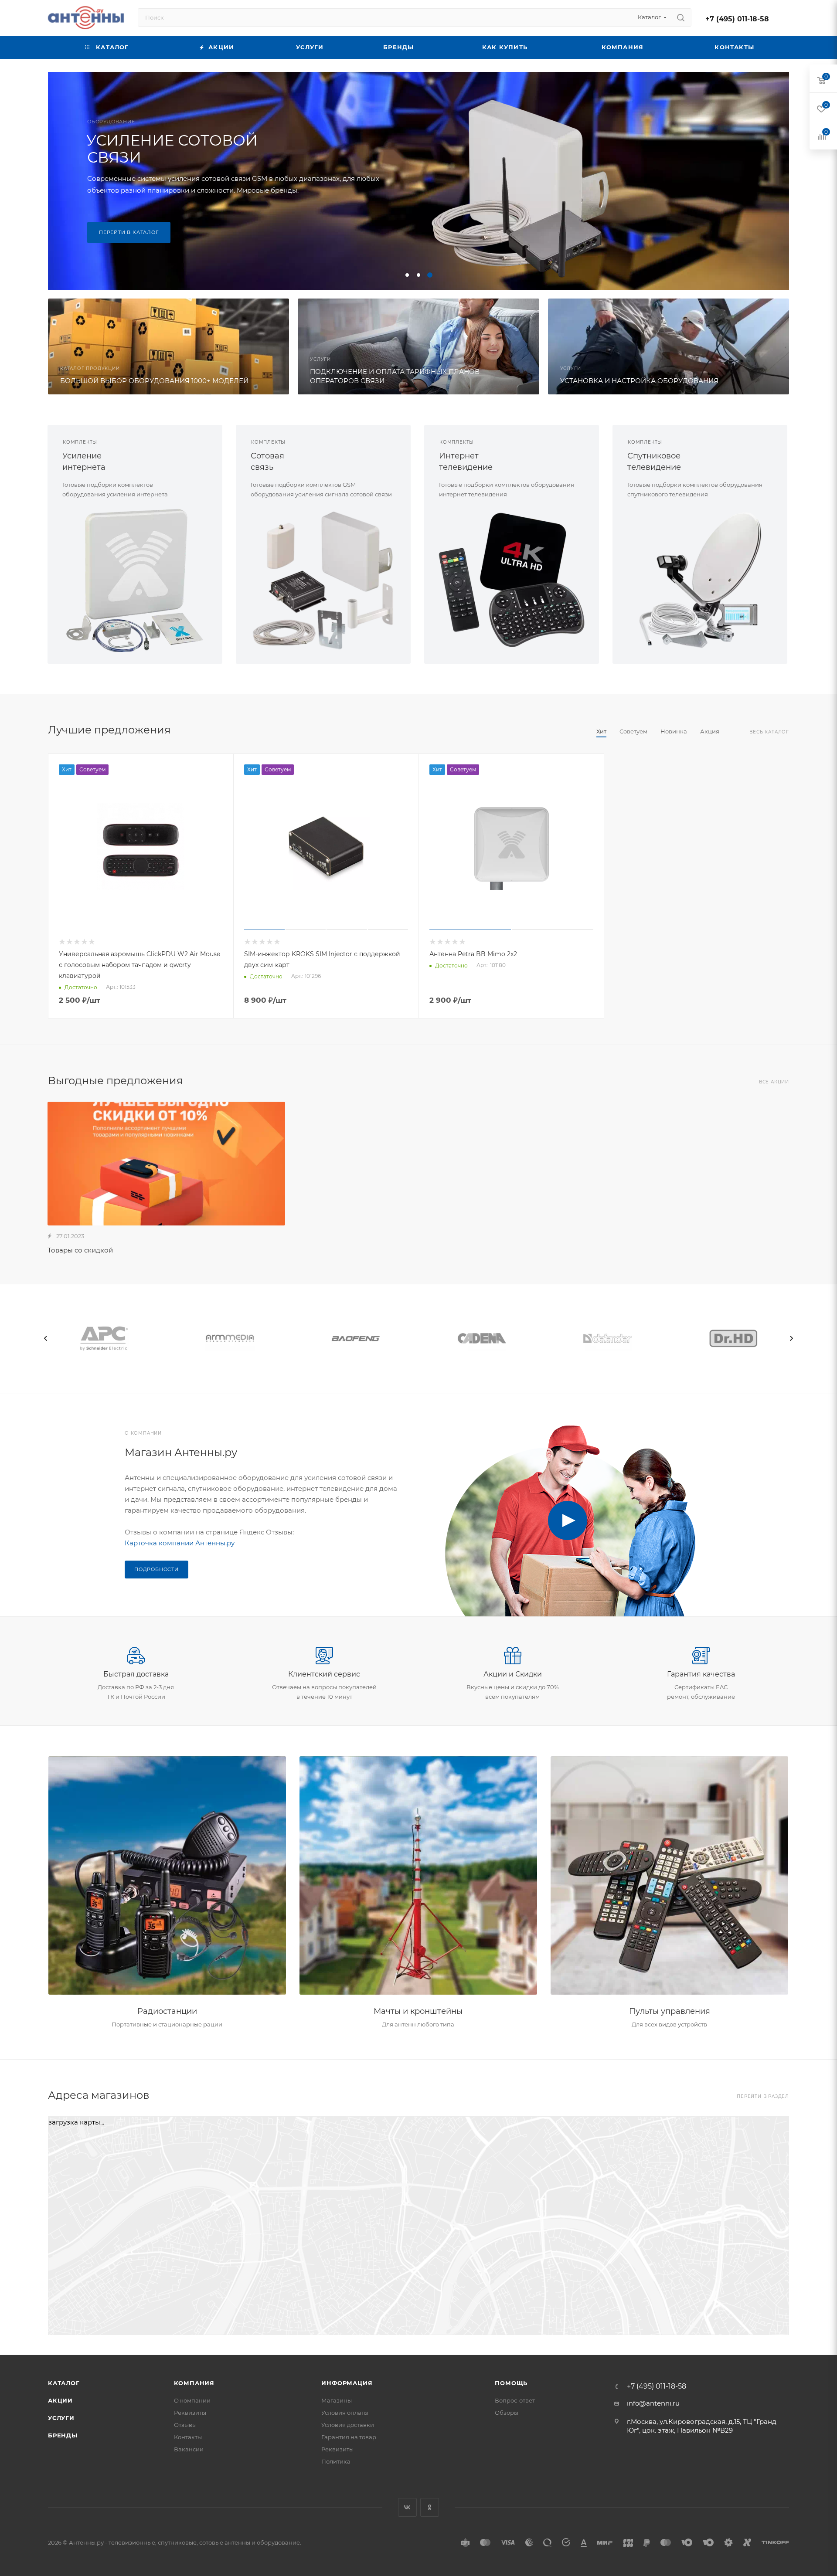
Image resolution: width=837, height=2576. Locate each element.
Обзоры (507, 2413)
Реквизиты (190, 2413)
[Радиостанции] (167, 1876)
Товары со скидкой (80, 1250)
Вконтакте (407, 2507)
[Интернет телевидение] (512, 580)
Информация (347, 2383)
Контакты (188, 2437)
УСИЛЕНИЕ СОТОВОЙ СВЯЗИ (172, 149)
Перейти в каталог (129, 232)
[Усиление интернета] (135, 580)
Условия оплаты (345, 2413)
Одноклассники (430, 2507)
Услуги (61, 2418)
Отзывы (185, 2425)
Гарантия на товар (349, 2437)
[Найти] (681, 17)
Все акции (774, 1082)
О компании (192, 2400)
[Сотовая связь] (323, 580)
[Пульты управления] (669, 1876)
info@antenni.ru (653, 2403)
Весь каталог (769, 732)
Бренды (63, 2435)
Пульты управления (670, 2011)
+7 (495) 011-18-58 (737, 19)
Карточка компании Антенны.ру (180, 1543)
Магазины (337, 2400)
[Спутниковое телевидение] (700, 580)
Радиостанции (167, 2011)
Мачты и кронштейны (418, 2011)
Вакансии (189, 2449)
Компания (194, 2383)
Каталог (64, 2383)
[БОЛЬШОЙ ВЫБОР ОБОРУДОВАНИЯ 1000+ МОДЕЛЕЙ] (168, 346)
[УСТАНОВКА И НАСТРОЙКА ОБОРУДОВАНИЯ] (669, 346)
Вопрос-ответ (515, 2400)
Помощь (511, 2383)
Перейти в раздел (763, 2096)
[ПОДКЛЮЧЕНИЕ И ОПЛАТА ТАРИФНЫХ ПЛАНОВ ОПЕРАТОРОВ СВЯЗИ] (418, 346)
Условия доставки (348, 2425)
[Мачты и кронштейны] (418, 1876)
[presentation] (46, 1338)
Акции (60, 2400)
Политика (336, 2461)
